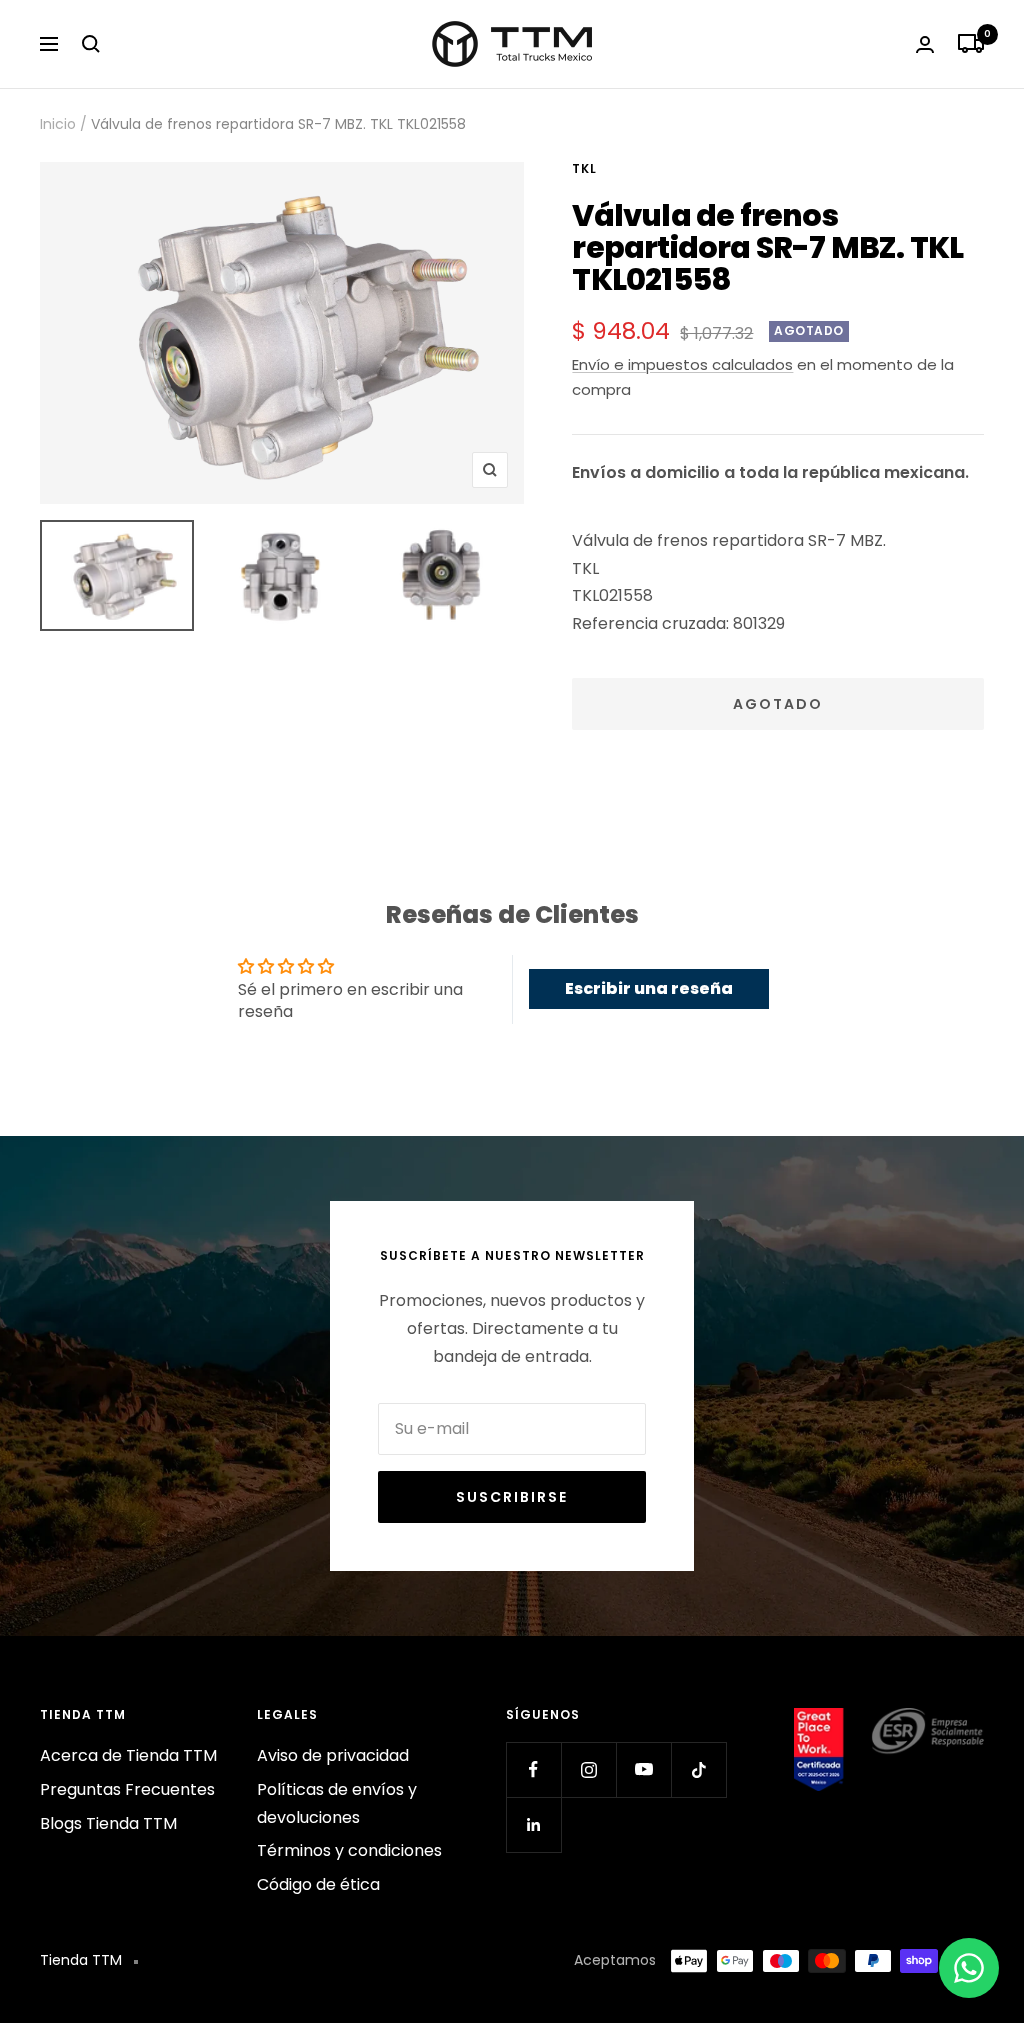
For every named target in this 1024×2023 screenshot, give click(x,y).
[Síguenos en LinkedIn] (533, 1824)
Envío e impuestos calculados (682, 364)
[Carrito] (971, 44)
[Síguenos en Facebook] (533, 1769)
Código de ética (318, 1884)
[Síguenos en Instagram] (588, 1769)
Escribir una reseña (649, 988)
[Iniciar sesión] (925, 44)
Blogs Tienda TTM (108, 1823)
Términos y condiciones (349, 1850)
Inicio (58, 124)
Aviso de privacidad (333, 1755)
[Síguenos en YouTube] (643, 1769)
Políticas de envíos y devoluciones (337, 1803)
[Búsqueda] (91, 44)
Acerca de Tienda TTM (128, 1755)
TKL (584, 168)
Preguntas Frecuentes (127, 1789)
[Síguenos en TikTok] (698, 1769)
